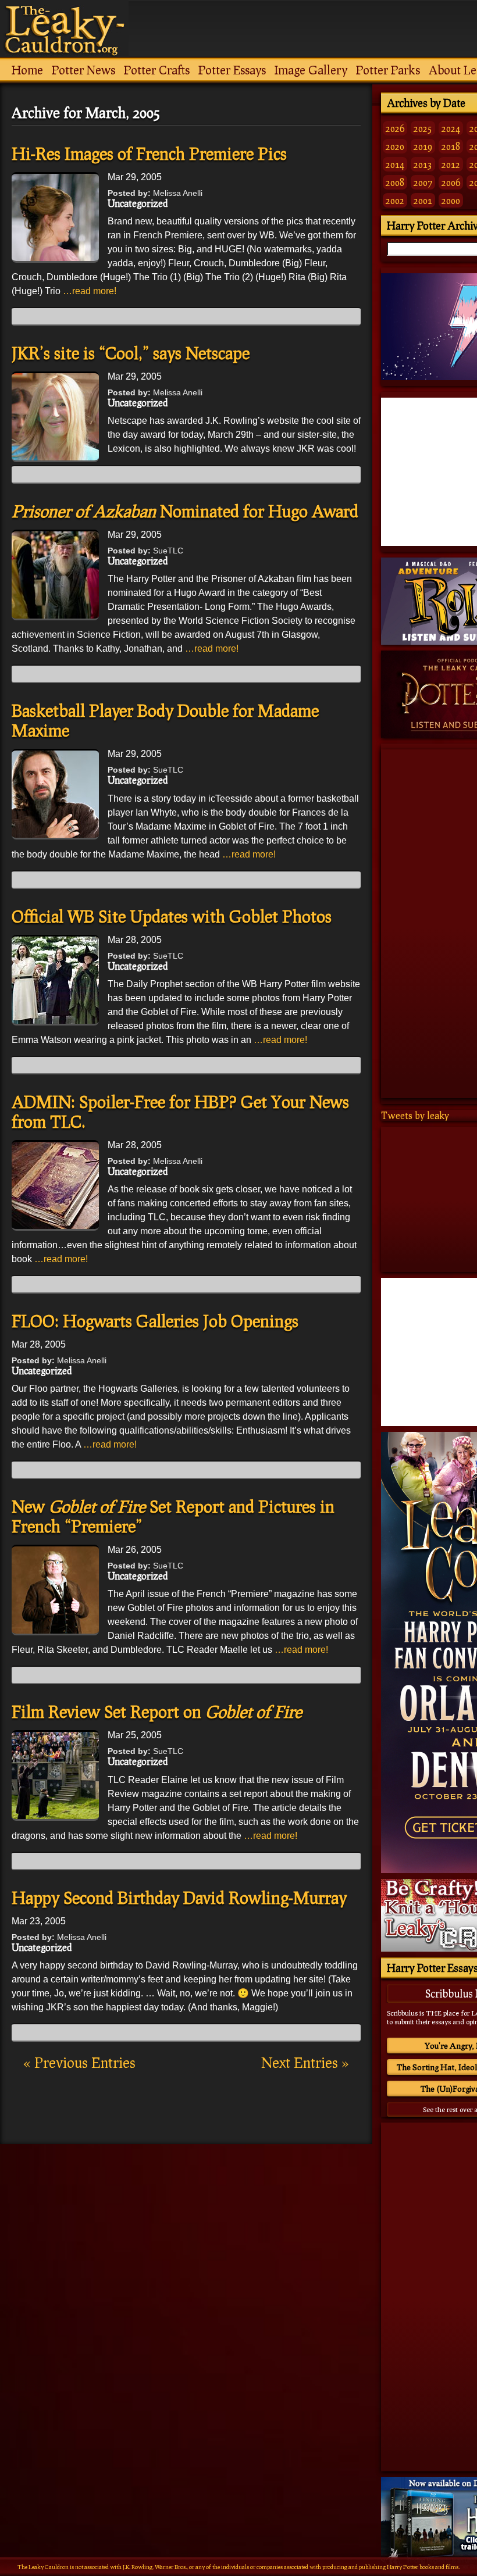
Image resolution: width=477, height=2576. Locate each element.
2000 (451, 200)
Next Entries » (305, 2062)
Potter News (83, 70)
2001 (423, 200)
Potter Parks (388, 70)
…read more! (90, 291)
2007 (423, 182)
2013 (423, 164)
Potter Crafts (157, 70)
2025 (423, 128)
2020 (395, 146)
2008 (395, 182)
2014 (395, 164)
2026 (395, 128)
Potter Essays (232, 70)
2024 (451, 128)
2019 (423, 146)
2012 (451, 164)
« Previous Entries (79, 2062)
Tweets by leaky (415, 1115)
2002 (395, 200)
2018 (451, 146)
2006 (451, 182)
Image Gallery (311, 70)
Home (27, 70)
